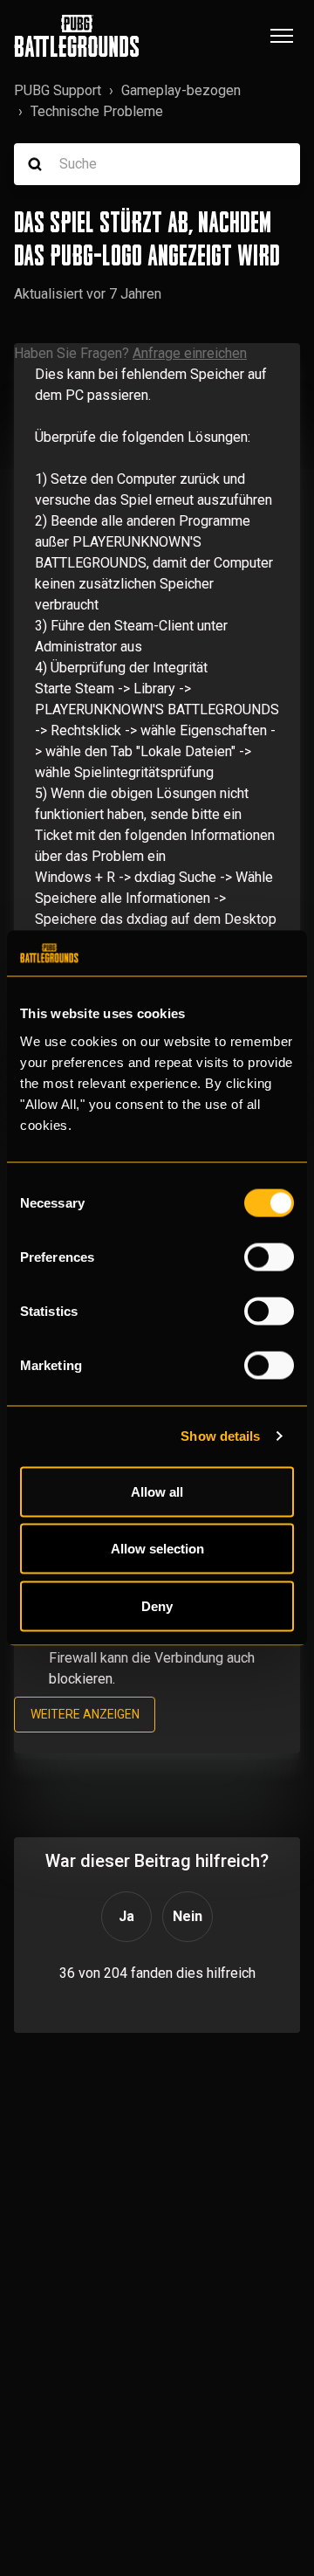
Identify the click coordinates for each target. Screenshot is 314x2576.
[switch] (269, 1257)
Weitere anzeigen (85, 1714)
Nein (188, 1916)
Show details (220, 1436)
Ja (126, 1916)
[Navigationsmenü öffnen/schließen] (282, 36)
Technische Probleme (97, 111)
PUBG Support (58, 90)
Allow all (157, 1491)
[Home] (77, 36)
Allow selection (157, 1549)
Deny (157, 1605)
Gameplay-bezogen (181, 90)
